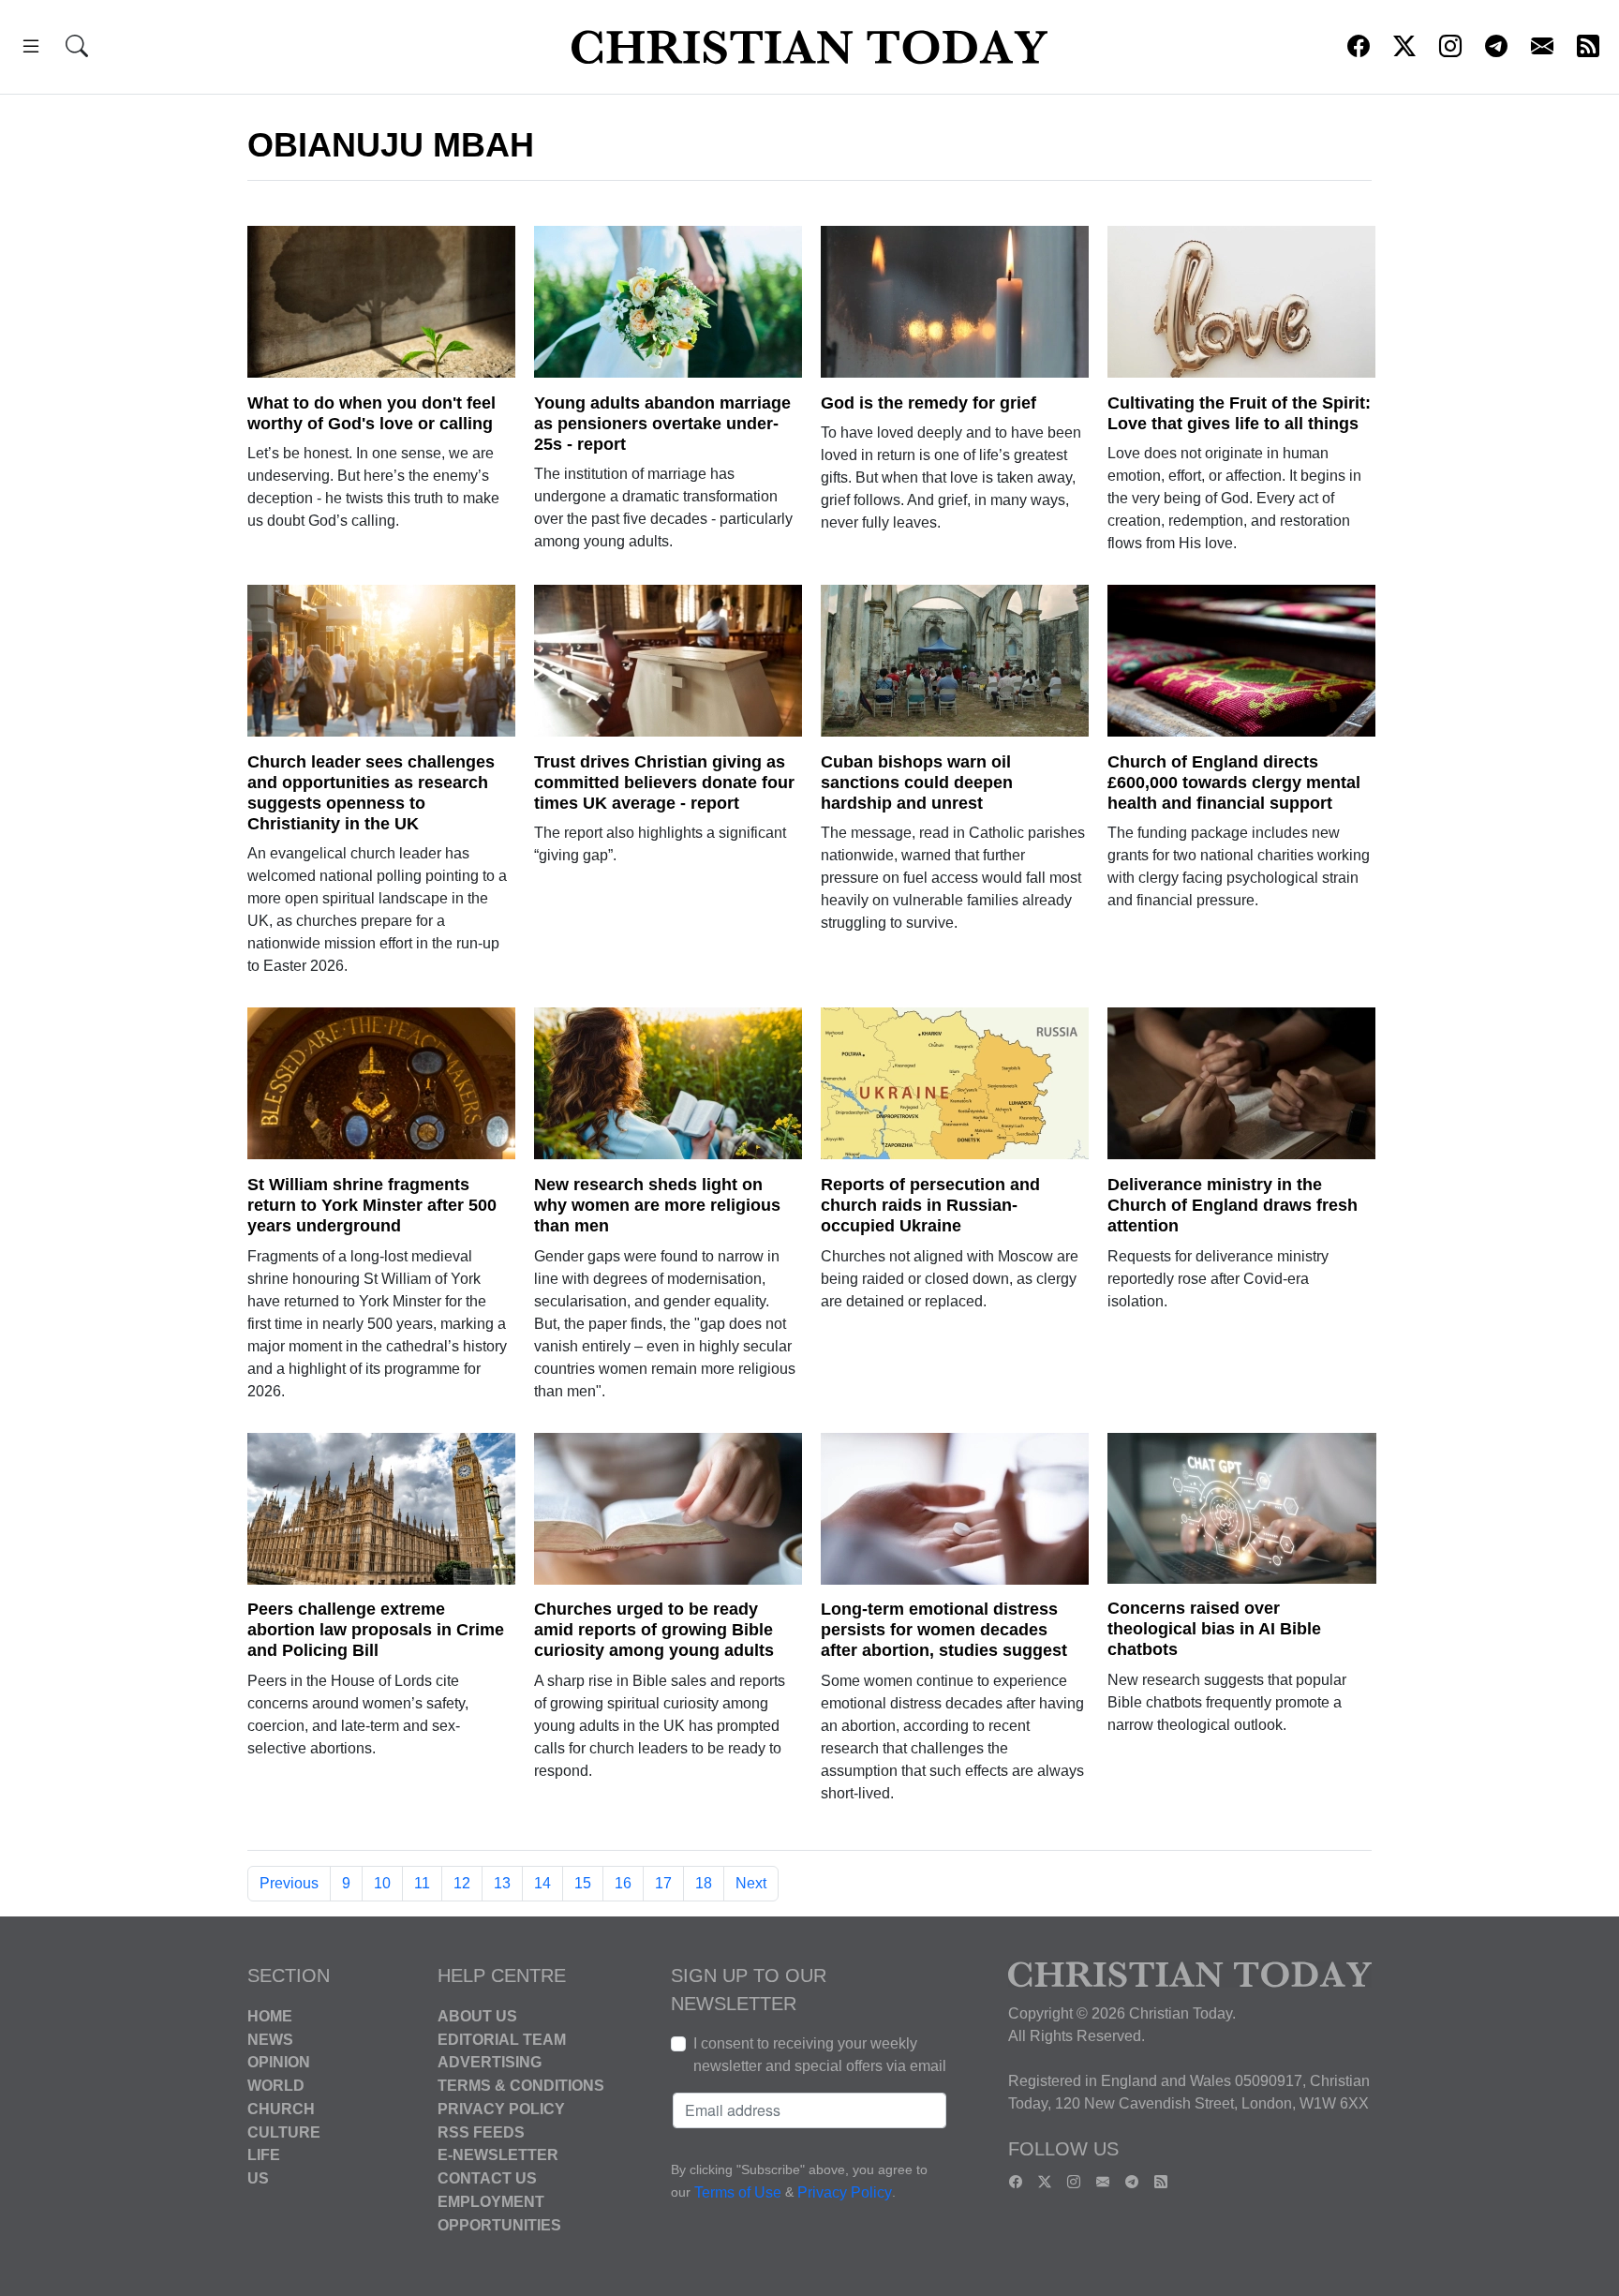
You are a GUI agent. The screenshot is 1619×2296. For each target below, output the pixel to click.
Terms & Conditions (521, 2086)
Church (281, 2109)
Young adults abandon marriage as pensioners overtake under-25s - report (662, 424)
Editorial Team (502, 2039)
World (276, 2086)
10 (382, 1883)
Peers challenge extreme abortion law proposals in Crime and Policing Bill (376, 1630)
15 (583, 1883)
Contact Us (487, 2178)
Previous (289, 1883)
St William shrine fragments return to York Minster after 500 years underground (372, 1205)
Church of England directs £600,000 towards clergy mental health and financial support (1234, 783)
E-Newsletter (498, 2155)
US (258, 2178)
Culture (284, 2132)
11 (422, 1883)
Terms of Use (738, 2192)
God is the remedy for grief (928, 403)
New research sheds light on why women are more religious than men (657, 1205)
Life (264, 2155)
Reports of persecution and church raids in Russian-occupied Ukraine (930, 1205)
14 (542, 1883)
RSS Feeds (481, 2132)
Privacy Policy (501, 2109)
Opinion (279, 2062)
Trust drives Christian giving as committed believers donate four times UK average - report (664, 783)
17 (663, 1883)
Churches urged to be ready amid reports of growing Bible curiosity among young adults (654, 1630)
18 (704, 1883)
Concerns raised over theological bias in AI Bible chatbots (1214, 1629)
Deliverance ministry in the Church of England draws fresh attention (1233, 1205)
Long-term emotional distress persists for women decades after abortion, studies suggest (944, 1630)
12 (462, 1883)
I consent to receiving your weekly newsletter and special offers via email (820, 2055)
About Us (477, 2016)
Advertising (490, 2062)
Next (751, 1883)
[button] (31, 49)
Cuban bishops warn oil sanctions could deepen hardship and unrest (917, 783)
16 (623, 1883)
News (270, 2039)
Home (270, 2016)
